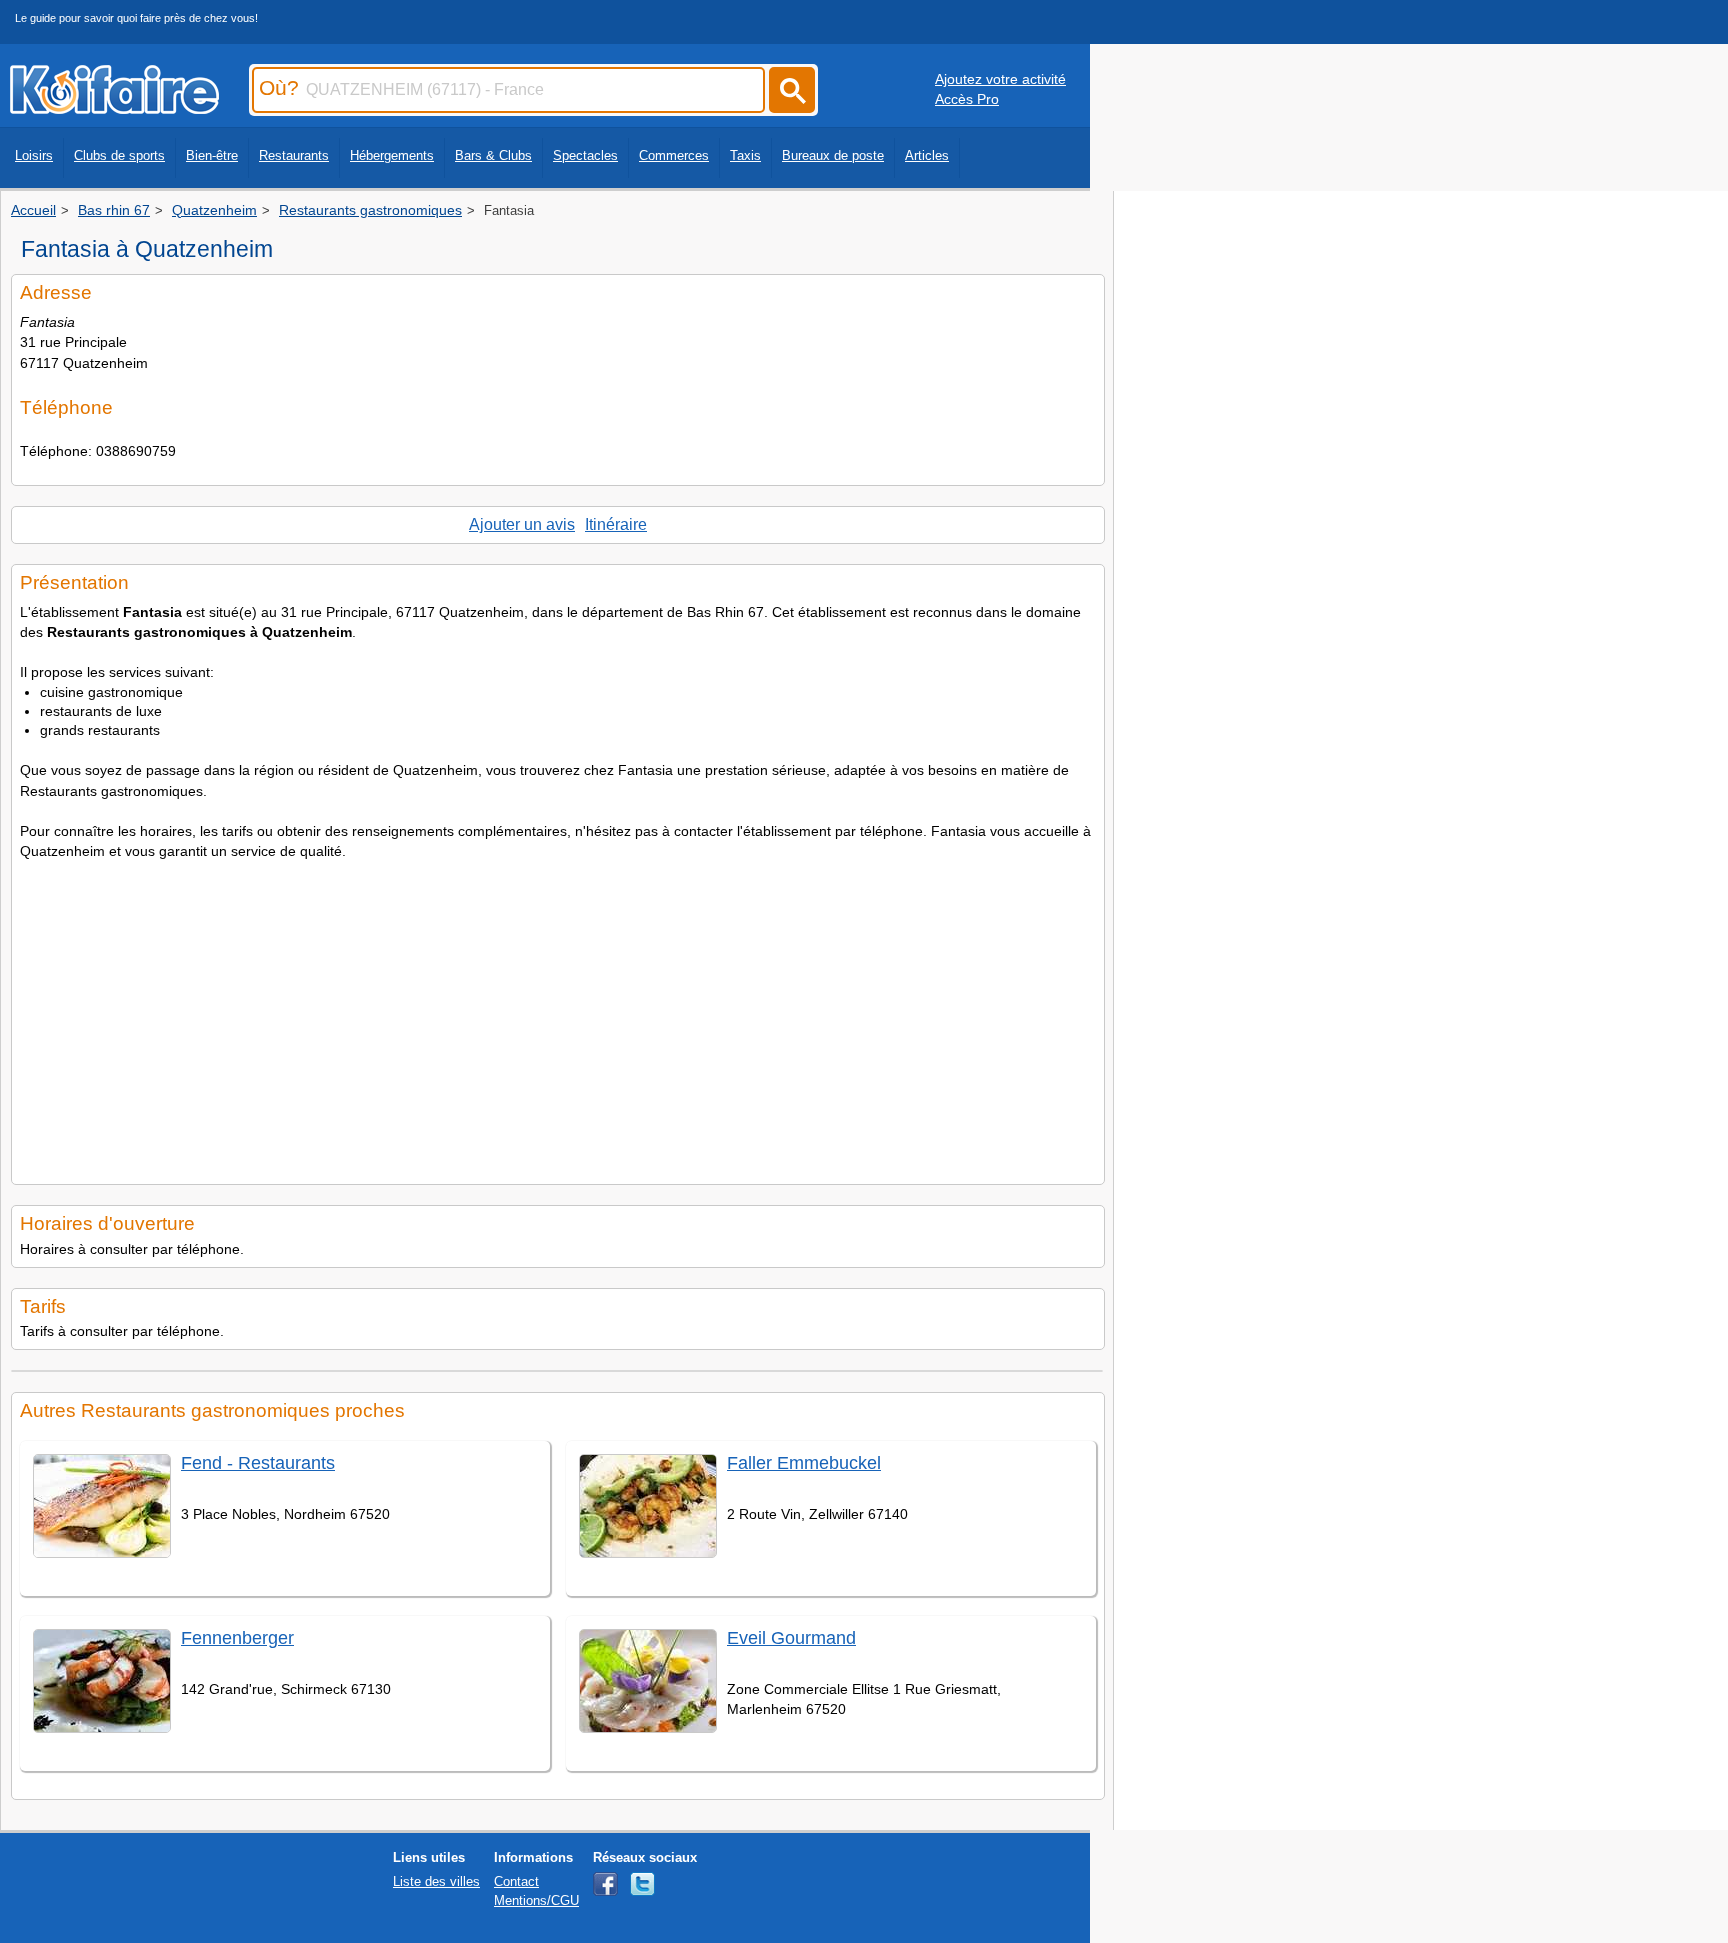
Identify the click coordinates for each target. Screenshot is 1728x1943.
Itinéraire (616, 524)
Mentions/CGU (536, 1900)
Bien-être (212, 155)
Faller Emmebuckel (804, 1463)
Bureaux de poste (833, 155)
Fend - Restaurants (258, 1463)
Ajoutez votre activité (1000, 79)
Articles (927, 155)
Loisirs (34, 155)
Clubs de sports (119, 155)
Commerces (674, 155)
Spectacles (585, 155)
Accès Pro (967, 99)
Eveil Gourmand (791, 1638)
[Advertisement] (558, 1016)
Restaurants (294, 155)
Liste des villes (436, 1881)
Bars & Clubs (493, 155)
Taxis (745, 155)
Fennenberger (237, 1638)
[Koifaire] (114, 108)
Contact (516, 1881)
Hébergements (392, 155)
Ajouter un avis (522, 524)
